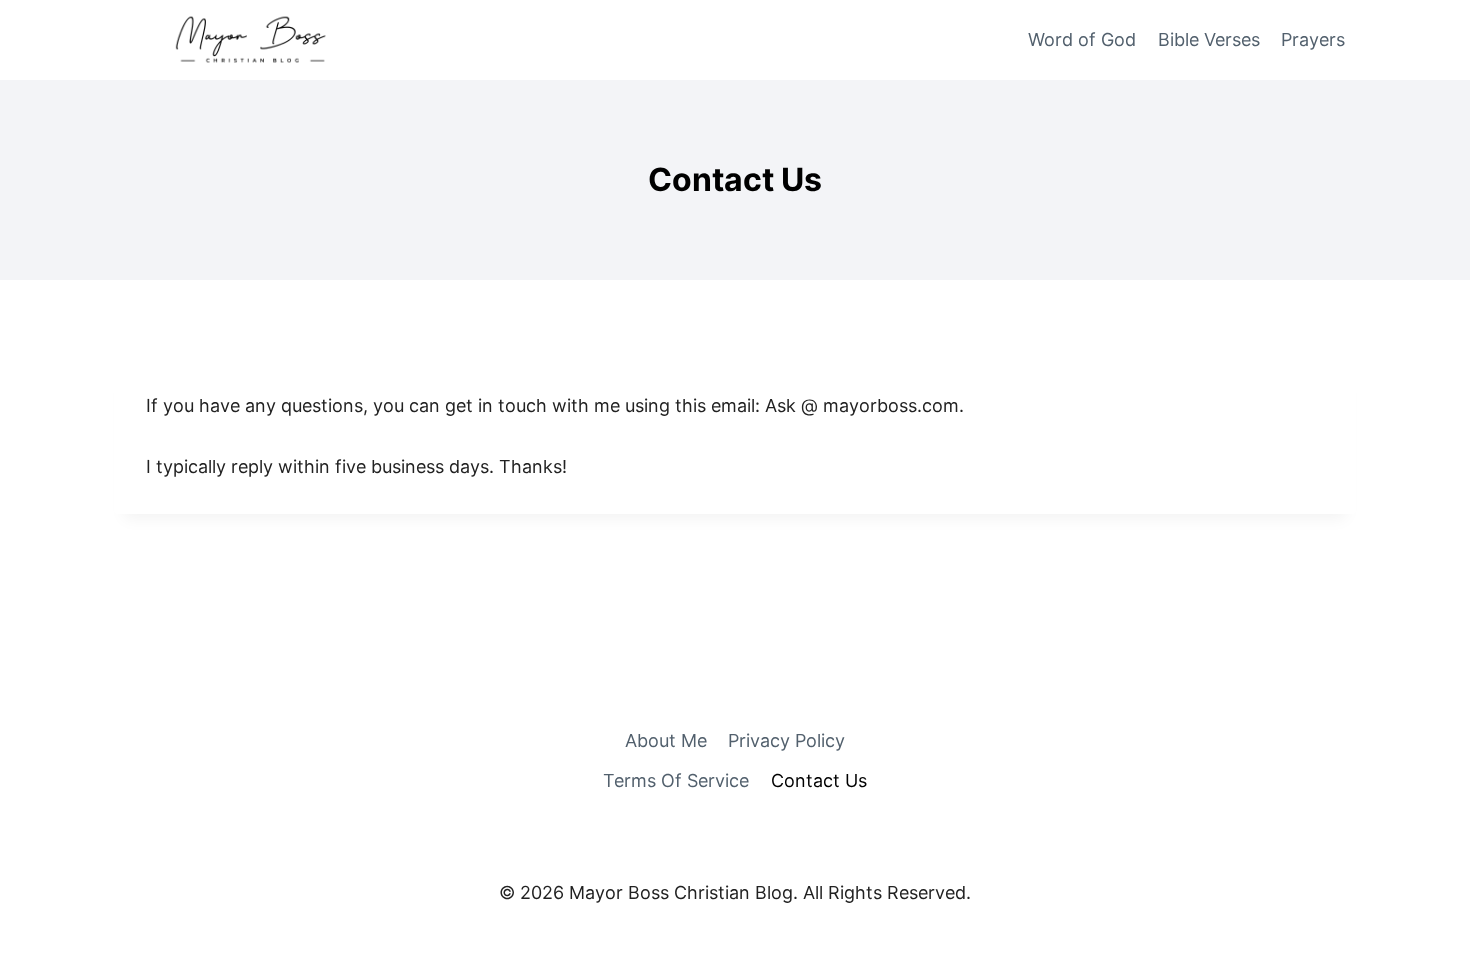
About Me (666, 740)
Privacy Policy (786, 740)
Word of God (1082, 39)
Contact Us (819, 780)
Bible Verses (1209, 39)
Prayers (1313, 39)
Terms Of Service (676, 780)
